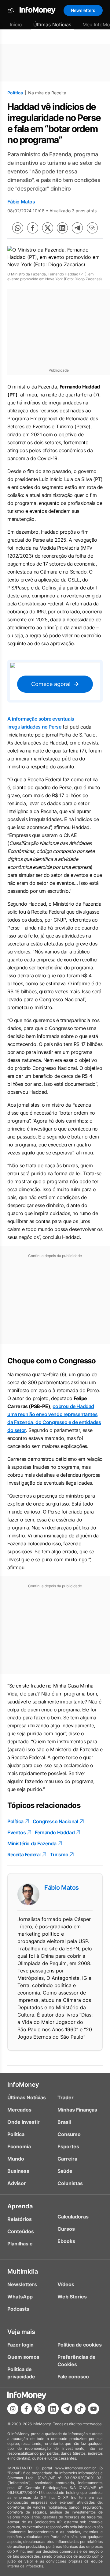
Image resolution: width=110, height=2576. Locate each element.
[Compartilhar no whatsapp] (18, 228)
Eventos (16, 1832)
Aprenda (20, 2206)
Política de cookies (80, 2345)
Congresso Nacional (55, 1821)
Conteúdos (21, 2231)
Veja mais (21, 2332)
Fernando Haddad (55, 1832)
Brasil (64, 2122)
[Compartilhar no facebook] (33, 228)
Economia (19, 2146)
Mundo (16, 2159)
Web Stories (72, 2297)
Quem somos (23, 2357)
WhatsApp (20, 2297)
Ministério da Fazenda (32, 1843)
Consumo (69, 2134)
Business (18, 2171)
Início (16, 25)
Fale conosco (73, 2377)
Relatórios (20, 2219)
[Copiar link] (92, 228)
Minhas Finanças (77, 2110)
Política (15, 93)
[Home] (38, 10)
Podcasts (18, 2309)
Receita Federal (24, 1854)
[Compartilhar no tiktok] (80, 2409)
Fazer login (20, 2345)
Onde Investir (24, 2122)
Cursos (66, 2229)
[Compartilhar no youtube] (94, 2409)
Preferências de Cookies (77, 2361)
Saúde (65, 2171)
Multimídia (23, 2271)
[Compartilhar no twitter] (48, 228)
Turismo (59, 1854)
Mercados (19, 2110)
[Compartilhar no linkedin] (62, 228)
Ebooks (66, 2241)
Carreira (67, 2159)
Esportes (68, 2146)
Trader (66, 2097)
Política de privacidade (21, 2373)
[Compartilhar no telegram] (77, 228)
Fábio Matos (21, 202)
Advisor (17, 2183)
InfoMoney (23, 2085)
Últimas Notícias (52, 25)
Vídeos (66, 2284)
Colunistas (70, 2183)
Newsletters (83, 10)
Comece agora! (51, 684)
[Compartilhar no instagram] (13, 2409)
